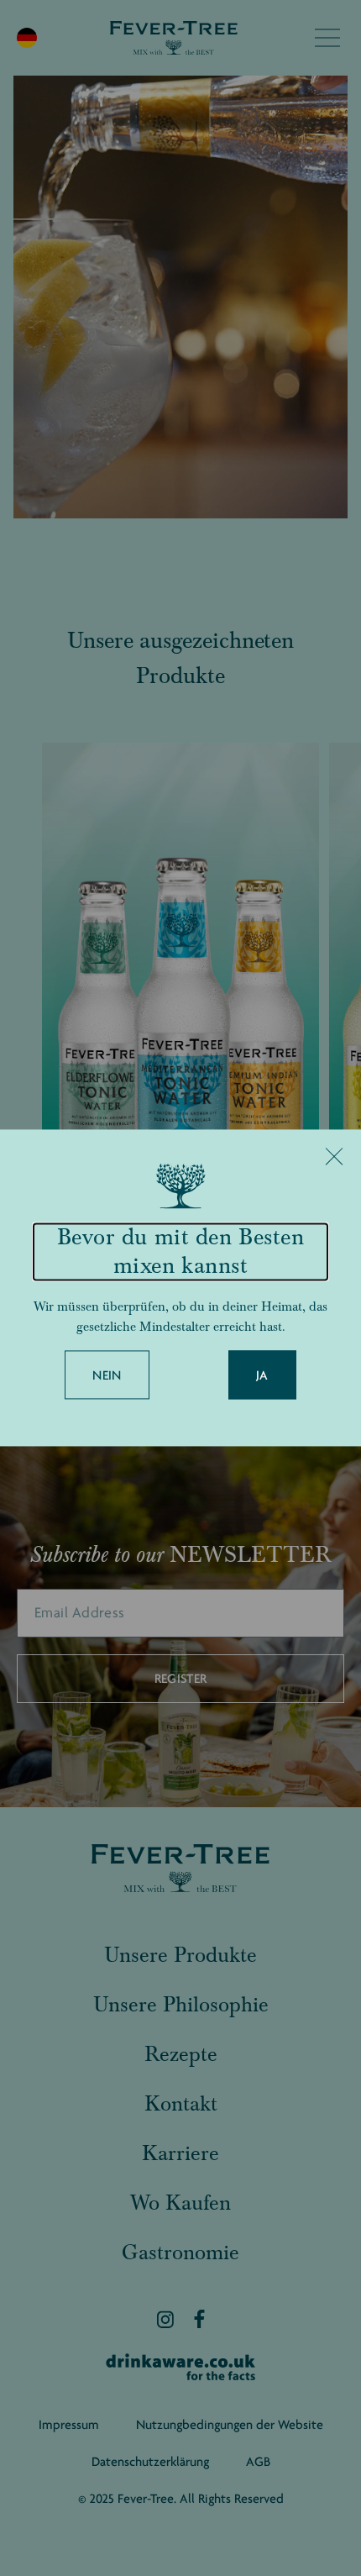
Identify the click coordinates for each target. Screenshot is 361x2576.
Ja (262, 1376)
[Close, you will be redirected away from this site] (334, 1156)
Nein (107, 1376)
